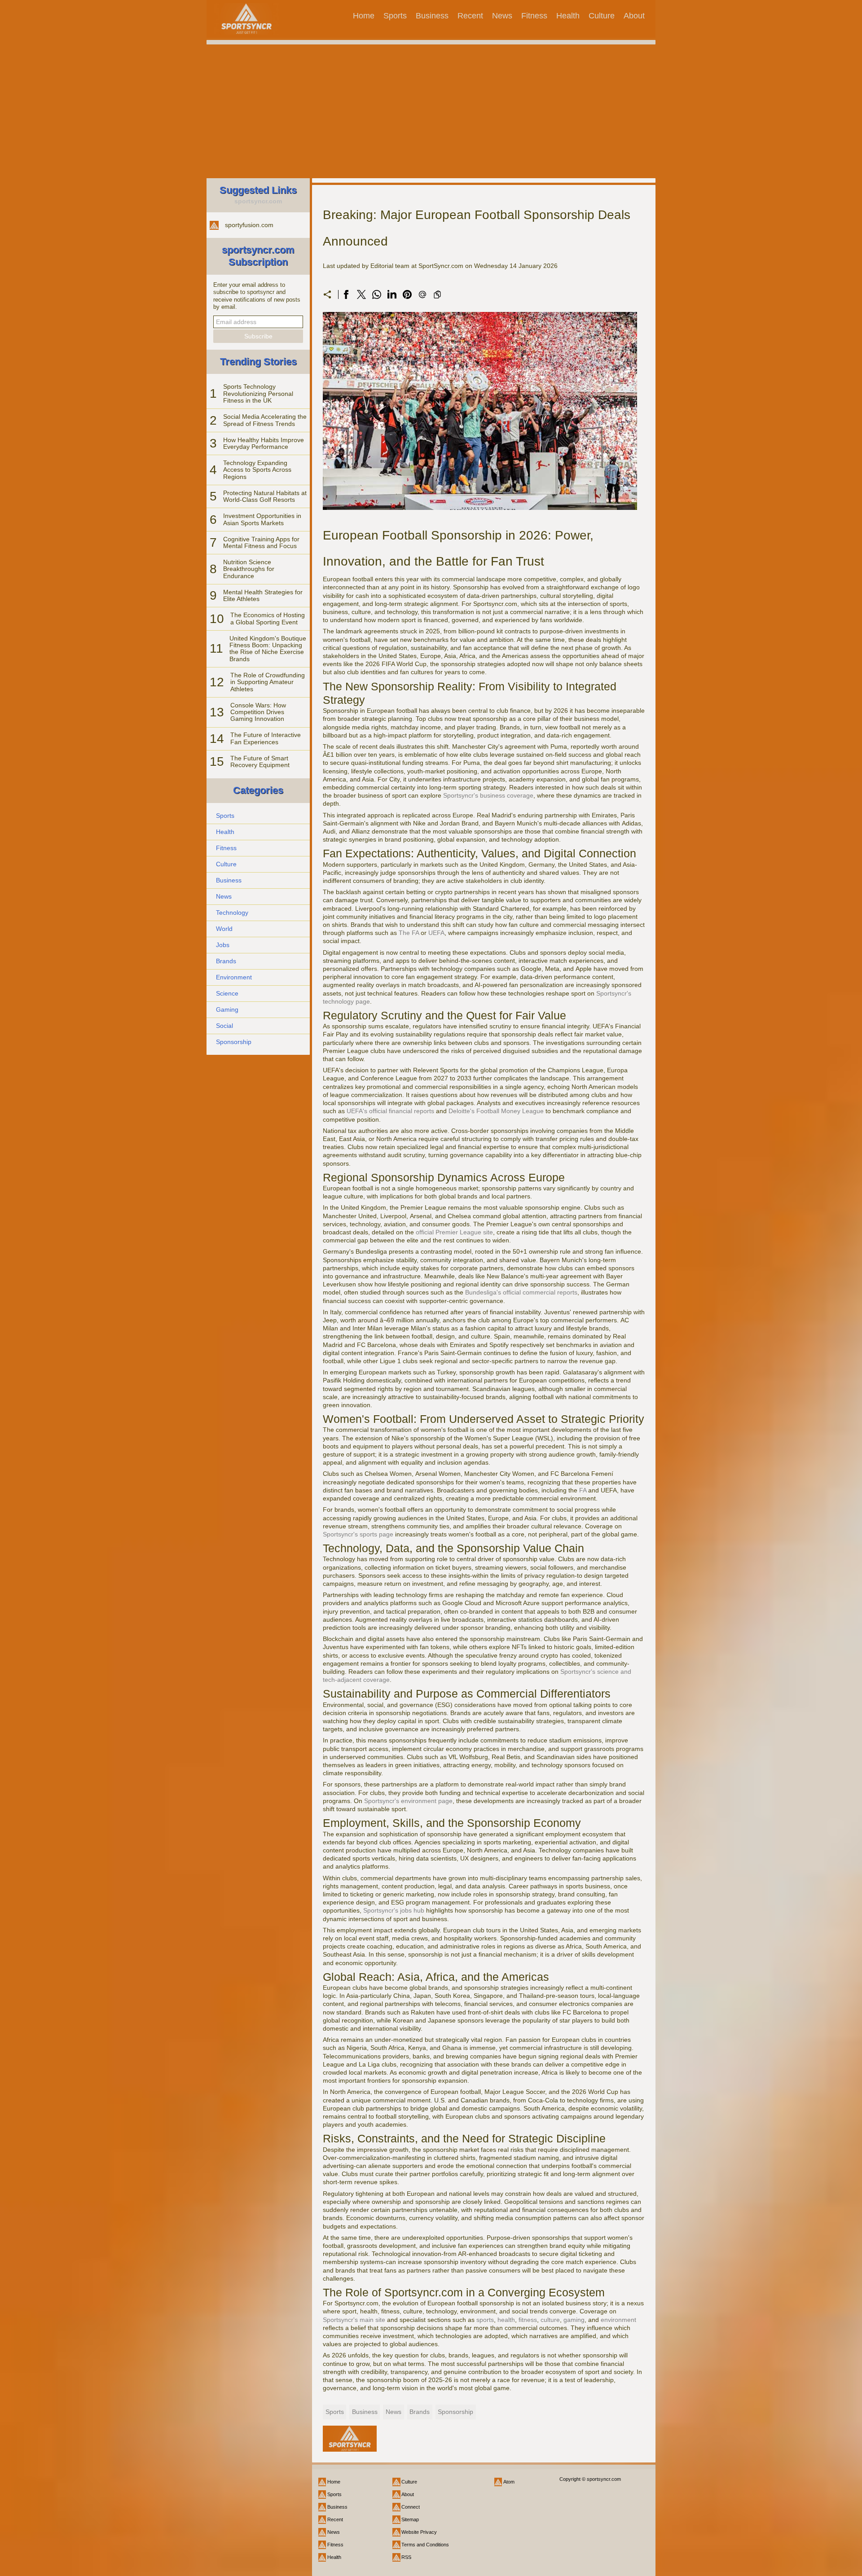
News (502, 16)
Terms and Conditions (425, 2545)
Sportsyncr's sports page (358, 1534)
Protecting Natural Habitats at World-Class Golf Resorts (265, 496)
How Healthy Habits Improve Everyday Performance (264, 443)
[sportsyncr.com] (246, 19)
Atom (509, 2482)
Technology (232, 913)
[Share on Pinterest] (407, 294)
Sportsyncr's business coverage (488, 795)
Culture (602, 16)
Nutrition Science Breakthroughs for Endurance (249, 569)
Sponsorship (234, 1042)
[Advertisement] (431, 113)
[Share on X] (361, 294)
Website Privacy (419, 2532)
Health (568, 16)
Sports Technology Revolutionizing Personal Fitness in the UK (258, 393)
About (634, 16)
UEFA (436, 933)
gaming (574, 2320)
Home (364, 16)
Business (432, 16)
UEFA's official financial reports (390, 1111)
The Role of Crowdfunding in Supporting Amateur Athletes (268, 682)
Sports (395, 16)
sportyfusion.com (249, 225)
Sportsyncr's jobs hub (394, 1910)
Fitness (534, 16)
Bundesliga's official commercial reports (521, 1292)
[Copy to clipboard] (437, 294)
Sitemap (410, 2519)
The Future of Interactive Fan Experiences (266, 738)
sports (485, 2320)
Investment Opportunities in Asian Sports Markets (262, 519)
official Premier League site (454, 1232)
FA (583, 1490)
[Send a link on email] (422, 294)
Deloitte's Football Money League (496, 1111)
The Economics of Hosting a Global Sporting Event (268, 618)
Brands (226, 961)
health (506, 2320)
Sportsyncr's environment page (408, 1801)
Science (227, 993)
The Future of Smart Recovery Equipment (260, 761)
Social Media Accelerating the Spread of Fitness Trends (265, 420)
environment (618, 2320)
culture (550, 2320)
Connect (411, 2507)
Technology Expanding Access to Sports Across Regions (257, 470)
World (224, 929)
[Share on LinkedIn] (392, 294)
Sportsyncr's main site (354, 2320)
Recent (470, 16)
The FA (409, 933)
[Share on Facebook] (346, 294)
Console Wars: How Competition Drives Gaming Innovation (258, 712)
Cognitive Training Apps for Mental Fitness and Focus (261, 542)
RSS (406, 2557)
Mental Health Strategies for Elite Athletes (263, 595)
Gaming (227, 1009)
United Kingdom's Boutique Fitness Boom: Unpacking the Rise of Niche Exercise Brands (268, 649)
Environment (234, 977)
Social (224, 1026)
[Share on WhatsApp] (377, 294)
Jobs (223, 945)
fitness (528, 2320)
